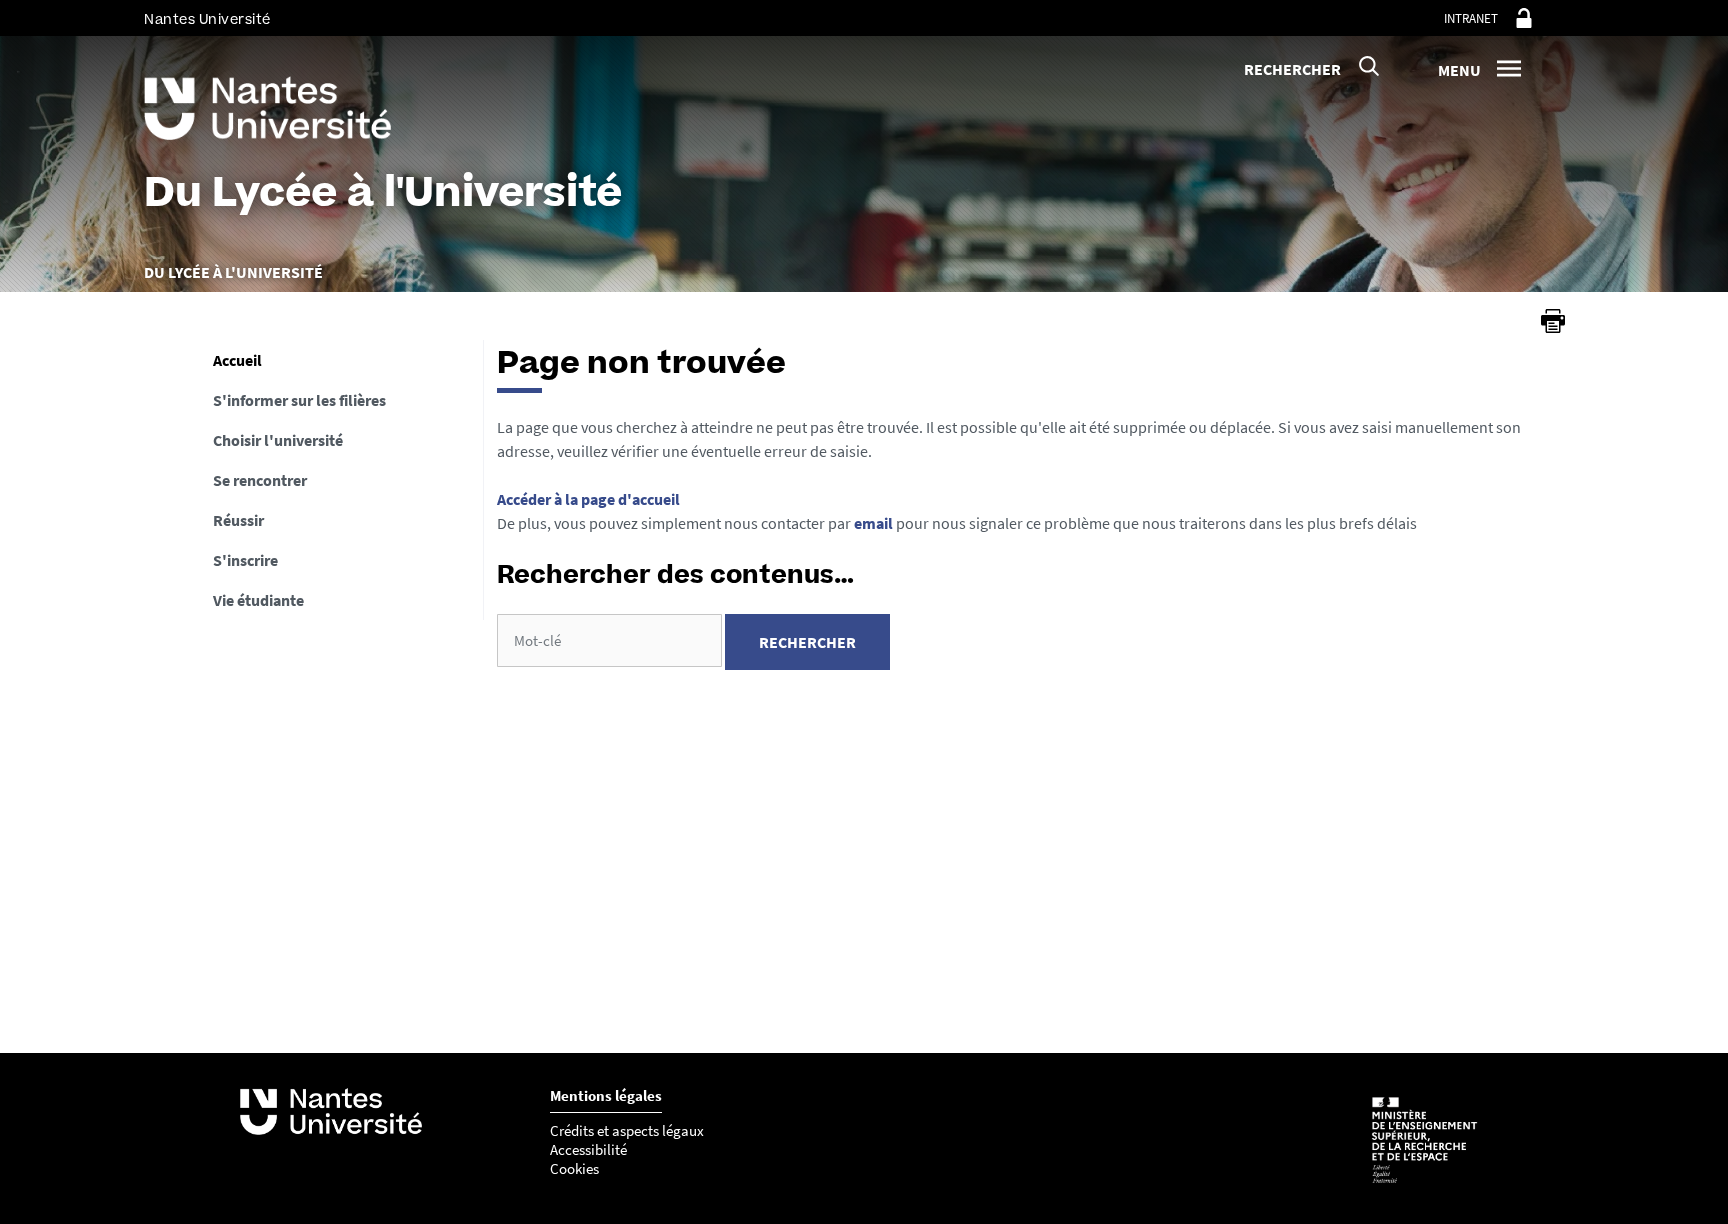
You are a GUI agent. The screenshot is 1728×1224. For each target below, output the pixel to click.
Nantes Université (207, 19)
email (873, 523)
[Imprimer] (1553, 321)
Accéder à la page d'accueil (588, 499)
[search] (609, 640)
